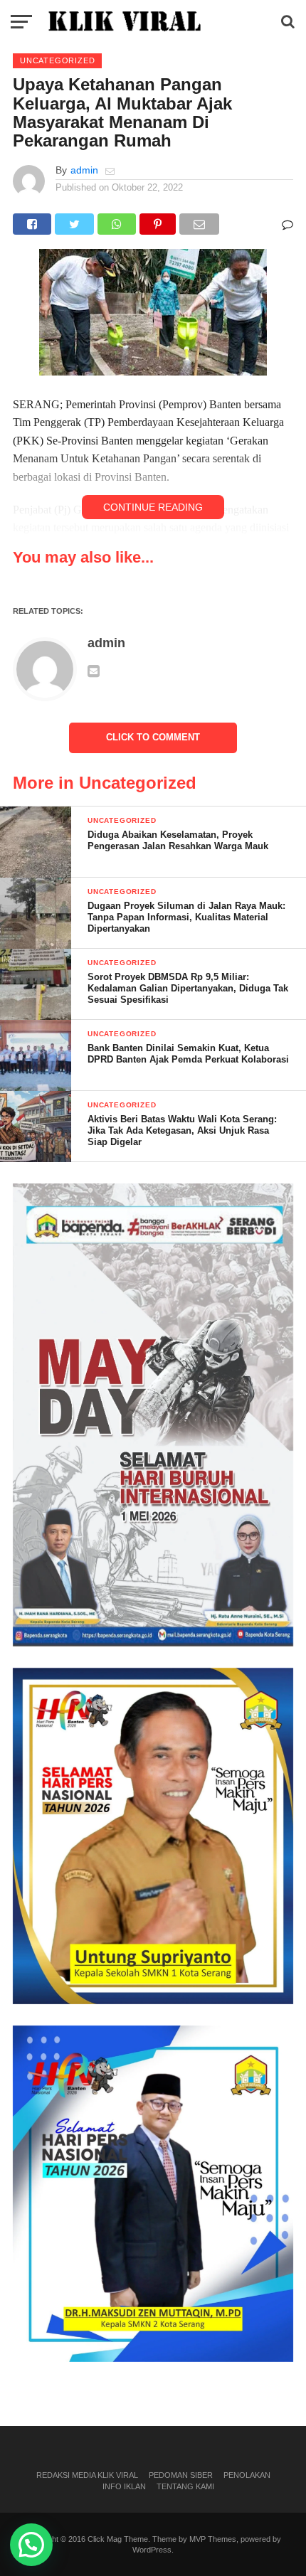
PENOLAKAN (247, 2475)
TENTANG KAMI (185, 2486)
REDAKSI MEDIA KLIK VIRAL (87, 2475)
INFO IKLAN (124, 2486)
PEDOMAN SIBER (181, 2475)
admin (84, 170)
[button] (31, 2545)
